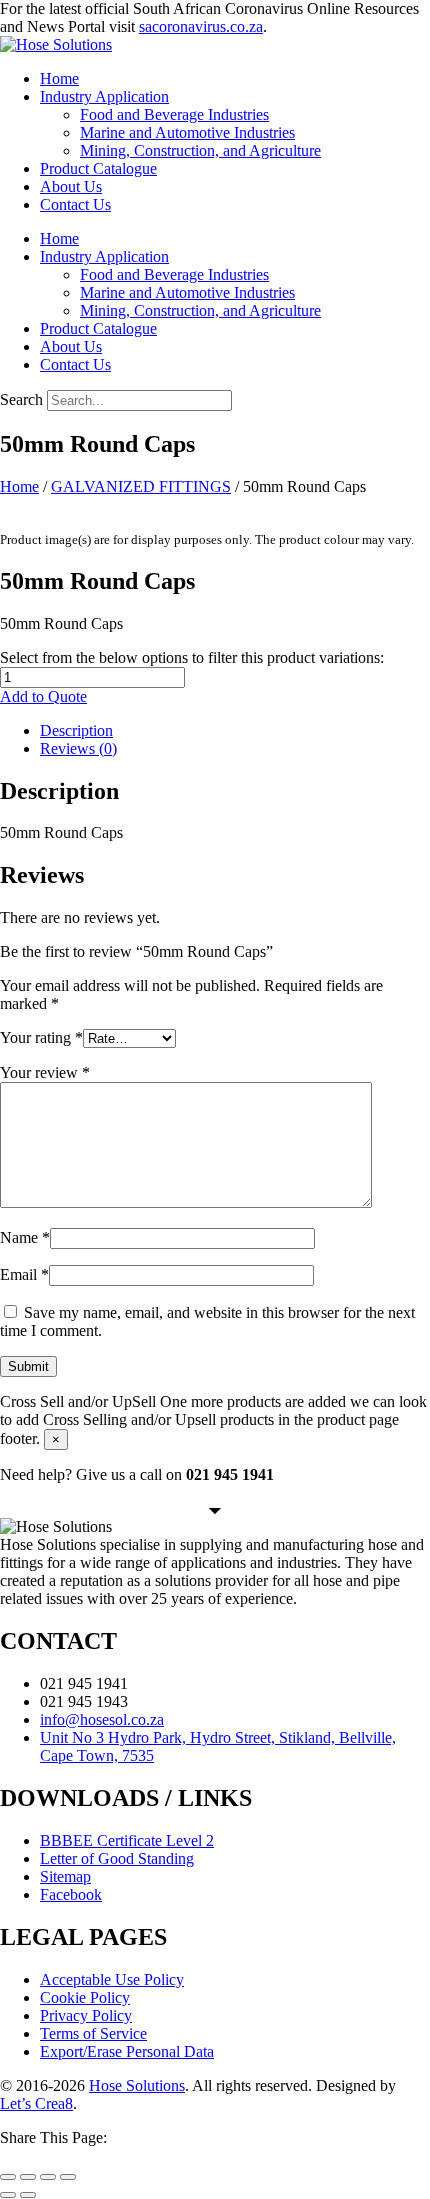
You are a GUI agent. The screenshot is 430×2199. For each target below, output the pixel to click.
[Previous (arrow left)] (8, 2195)
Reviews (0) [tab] (78, 748)
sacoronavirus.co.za (201, 26)
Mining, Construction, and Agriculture (200, 150)
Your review (45, 1072)
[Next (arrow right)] (28, 2195)
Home (59, 78)
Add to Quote (43, 696)
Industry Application (104, 96)
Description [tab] (76, 730)
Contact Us (75, 204)
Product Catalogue (98, 168)
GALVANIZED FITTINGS (141, 486)
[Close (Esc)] (68, 2177)
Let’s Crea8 (36, 2103)
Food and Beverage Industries (174, 114)
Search (21, 399)
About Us (71, 186)
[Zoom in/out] (8, 2177)
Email (24, 1274)
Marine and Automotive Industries (187, 132)
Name (25, 1237)
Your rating (41, 1037)
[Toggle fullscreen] (28, 2177)
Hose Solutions (137, 2085)
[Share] (48, 2177)
